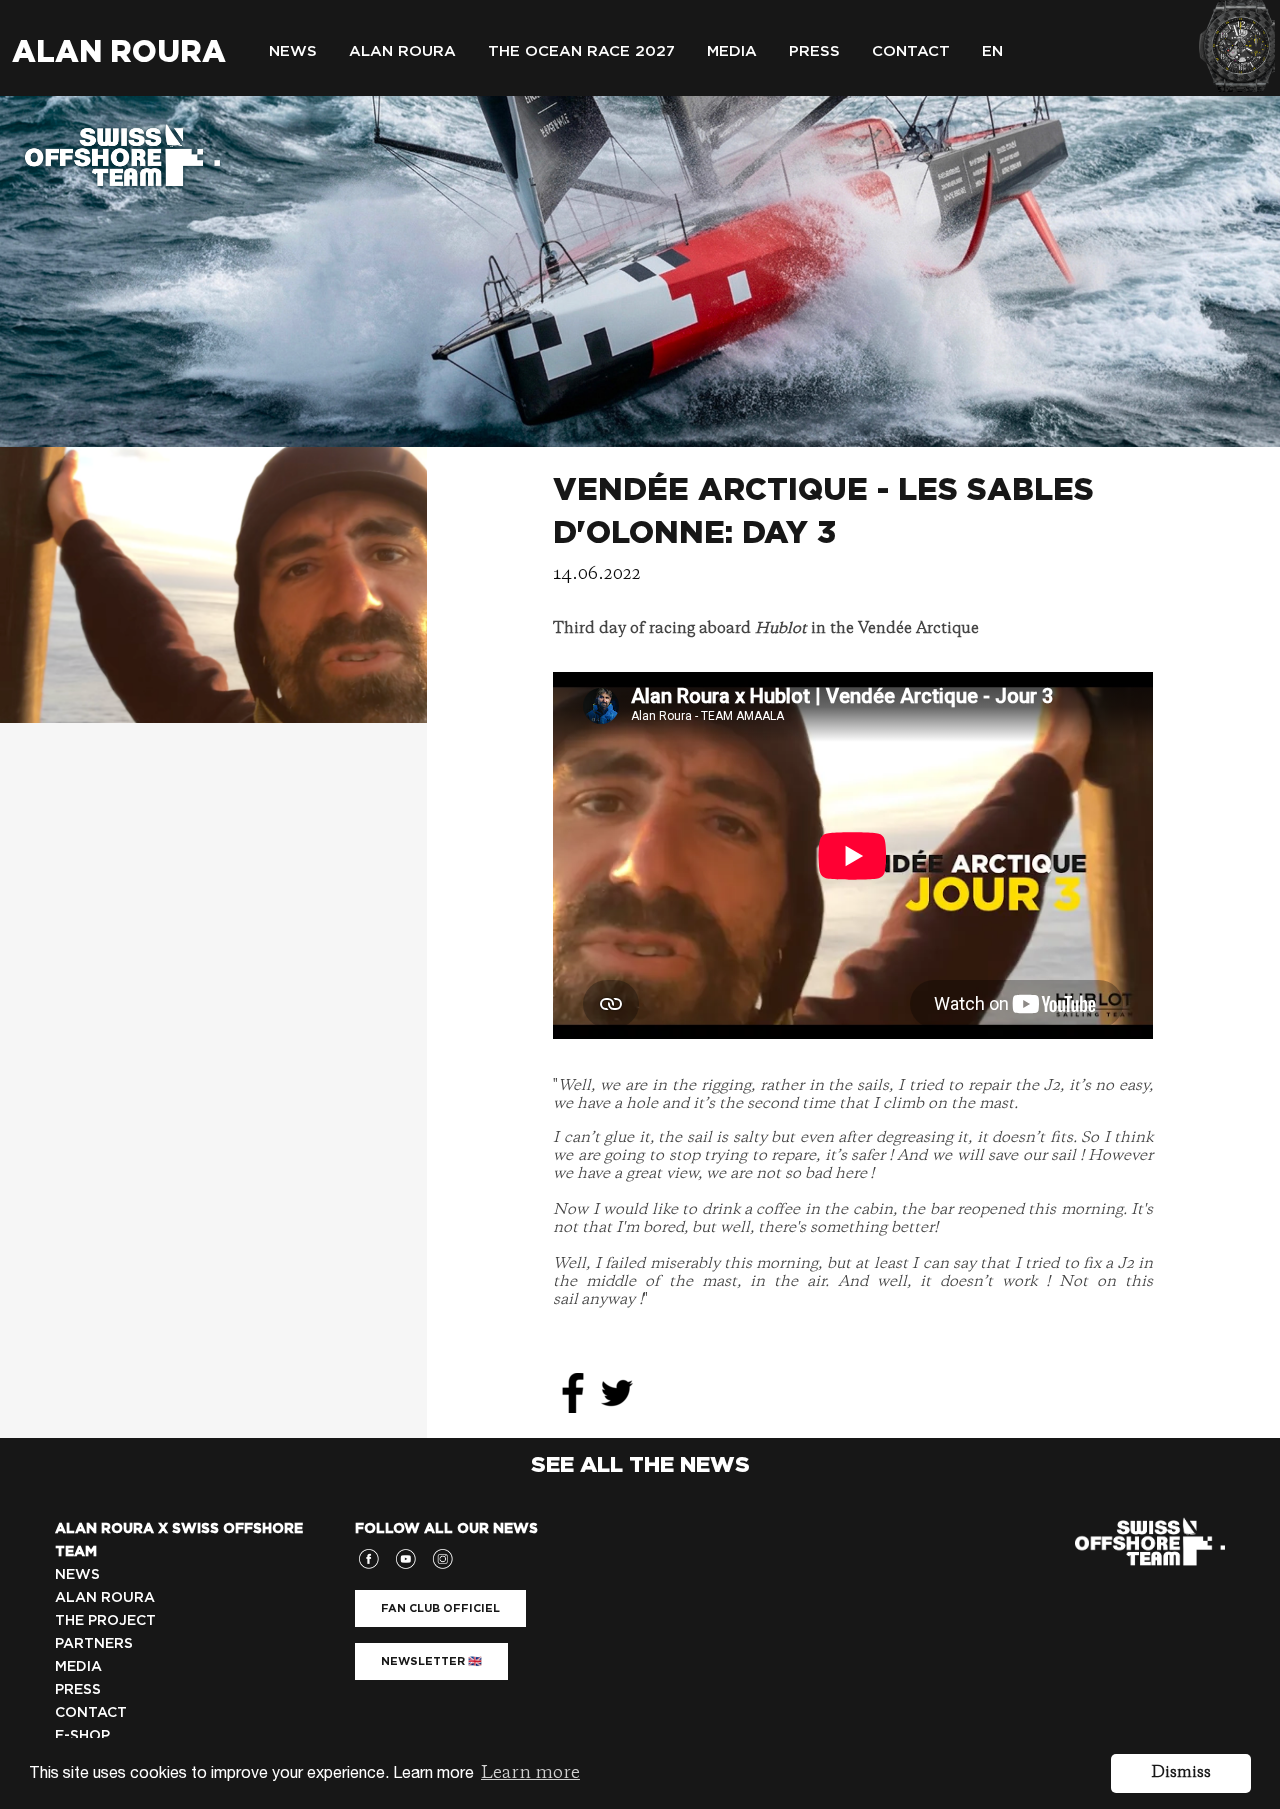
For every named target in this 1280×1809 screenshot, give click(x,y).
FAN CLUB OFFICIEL (440, 1608)
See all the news (640, 1464)
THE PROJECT (105, 1620)
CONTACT (91, 1712)
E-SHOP (82, 1735)
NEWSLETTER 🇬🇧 (431, 1661)
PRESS (78, 1689)
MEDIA (78, 1666)
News (293, 51)
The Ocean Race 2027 (581, 51)
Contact (911, 51)
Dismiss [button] (1181, 1773)
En (992, 51)
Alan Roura (119, 51)
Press (814, 51)
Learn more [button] (530, 1773)
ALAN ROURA (105, 1597)
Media (732, 51)
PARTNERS (94, 1643)
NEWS (77, 1574)
